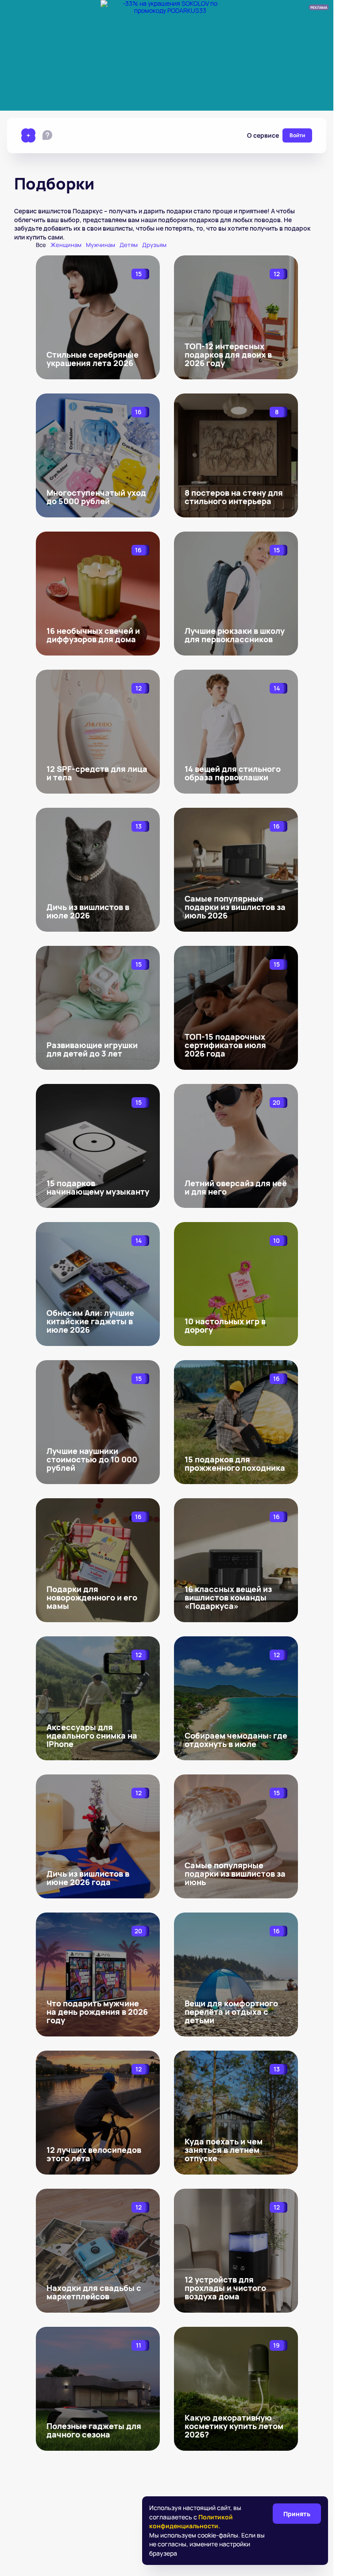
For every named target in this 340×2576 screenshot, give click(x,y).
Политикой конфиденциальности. (191, 2521)
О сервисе (263, 135)
